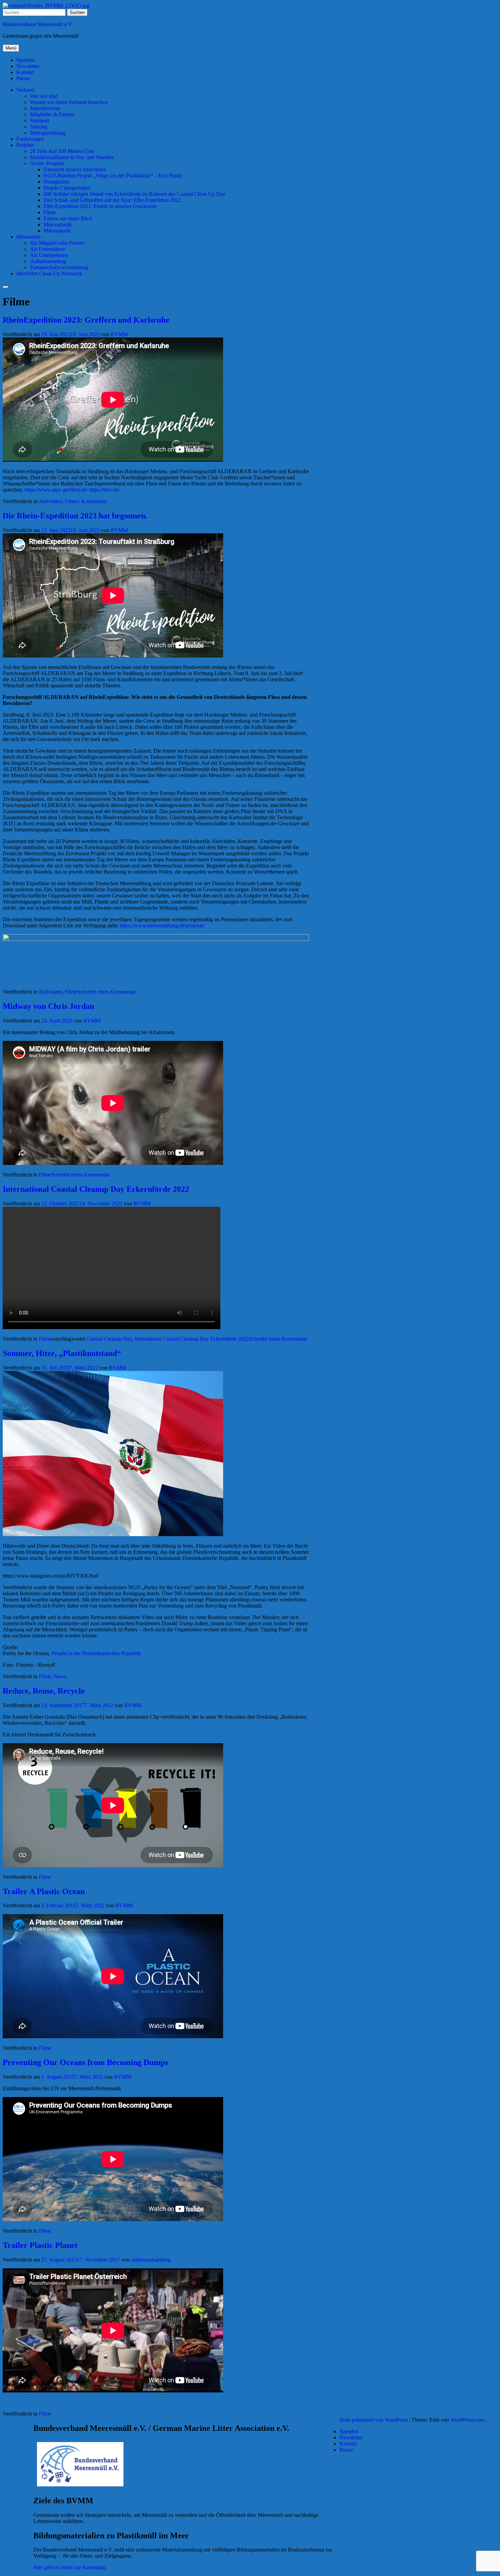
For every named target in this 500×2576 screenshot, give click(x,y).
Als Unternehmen (49, 255)
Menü (11, 48)
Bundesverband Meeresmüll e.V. (38, 24)
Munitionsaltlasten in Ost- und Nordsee (72, 157)
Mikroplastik (57, 231)
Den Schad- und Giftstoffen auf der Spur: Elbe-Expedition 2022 (112, 200)
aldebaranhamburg (151, 2260)
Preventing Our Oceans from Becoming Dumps (85, 2062)
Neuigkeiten (57, 182)
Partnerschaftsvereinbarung (59, 267)
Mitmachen (28, 237)
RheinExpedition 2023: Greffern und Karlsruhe (86, 320)
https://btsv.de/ (104, 490)
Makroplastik (58, 225)
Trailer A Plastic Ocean (44, 1891)
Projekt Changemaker (67, 188)
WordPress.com (467, 2420)
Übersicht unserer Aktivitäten (75, 169)
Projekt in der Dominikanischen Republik (96, 1653)
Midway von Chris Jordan (48, 1006)
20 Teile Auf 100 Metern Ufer (62, 151)
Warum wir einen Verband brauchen (69, 102)
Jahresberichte (45, 108)
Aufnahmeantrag (48, 261)
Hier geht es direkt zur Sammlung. (70, 2567)
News (60, 1676)
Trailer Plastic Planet (40, 2245)
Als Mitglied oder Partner (57, 243)
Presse (23, 78)
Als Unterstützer (47, 249)
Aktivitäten (50, 501)
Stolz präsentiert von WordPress (374, 2420)
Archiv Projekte (47, 163)
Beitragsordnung (48, 133)
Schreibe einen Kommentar (106, 992)
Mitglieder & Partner (52, 114)
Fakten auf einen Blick (68, 218)
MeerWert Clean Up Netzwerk (49, 273)
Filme (50, 212)
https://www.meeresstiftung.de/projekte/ (162, 925)
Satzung (39, 127)
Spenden (26, 60)
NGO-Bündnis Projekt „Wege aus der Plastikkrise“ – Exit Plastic (113, 176)
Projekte (25, 145)
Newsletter (28, 66)
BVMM (119, 334)
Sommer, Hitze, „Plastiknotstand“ (62, 1353)
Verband (25, 90)
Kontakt (25, 72)
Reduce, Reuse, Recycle (44, 1691)
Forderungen (30, 139)
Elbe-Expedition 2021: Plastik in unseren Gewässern (100, 206)
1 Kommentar (92, 501)
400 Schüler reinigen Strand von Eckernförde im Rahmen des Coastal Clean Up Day (135, 194)
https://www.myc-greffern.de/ (56, 490)
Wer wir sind (44, 96)
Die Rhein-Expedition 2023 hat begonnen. (75, 516)
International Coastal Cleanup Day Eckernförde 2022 (96, 1189)
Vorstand (39, 121)
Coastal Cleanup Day (109, 1339)
